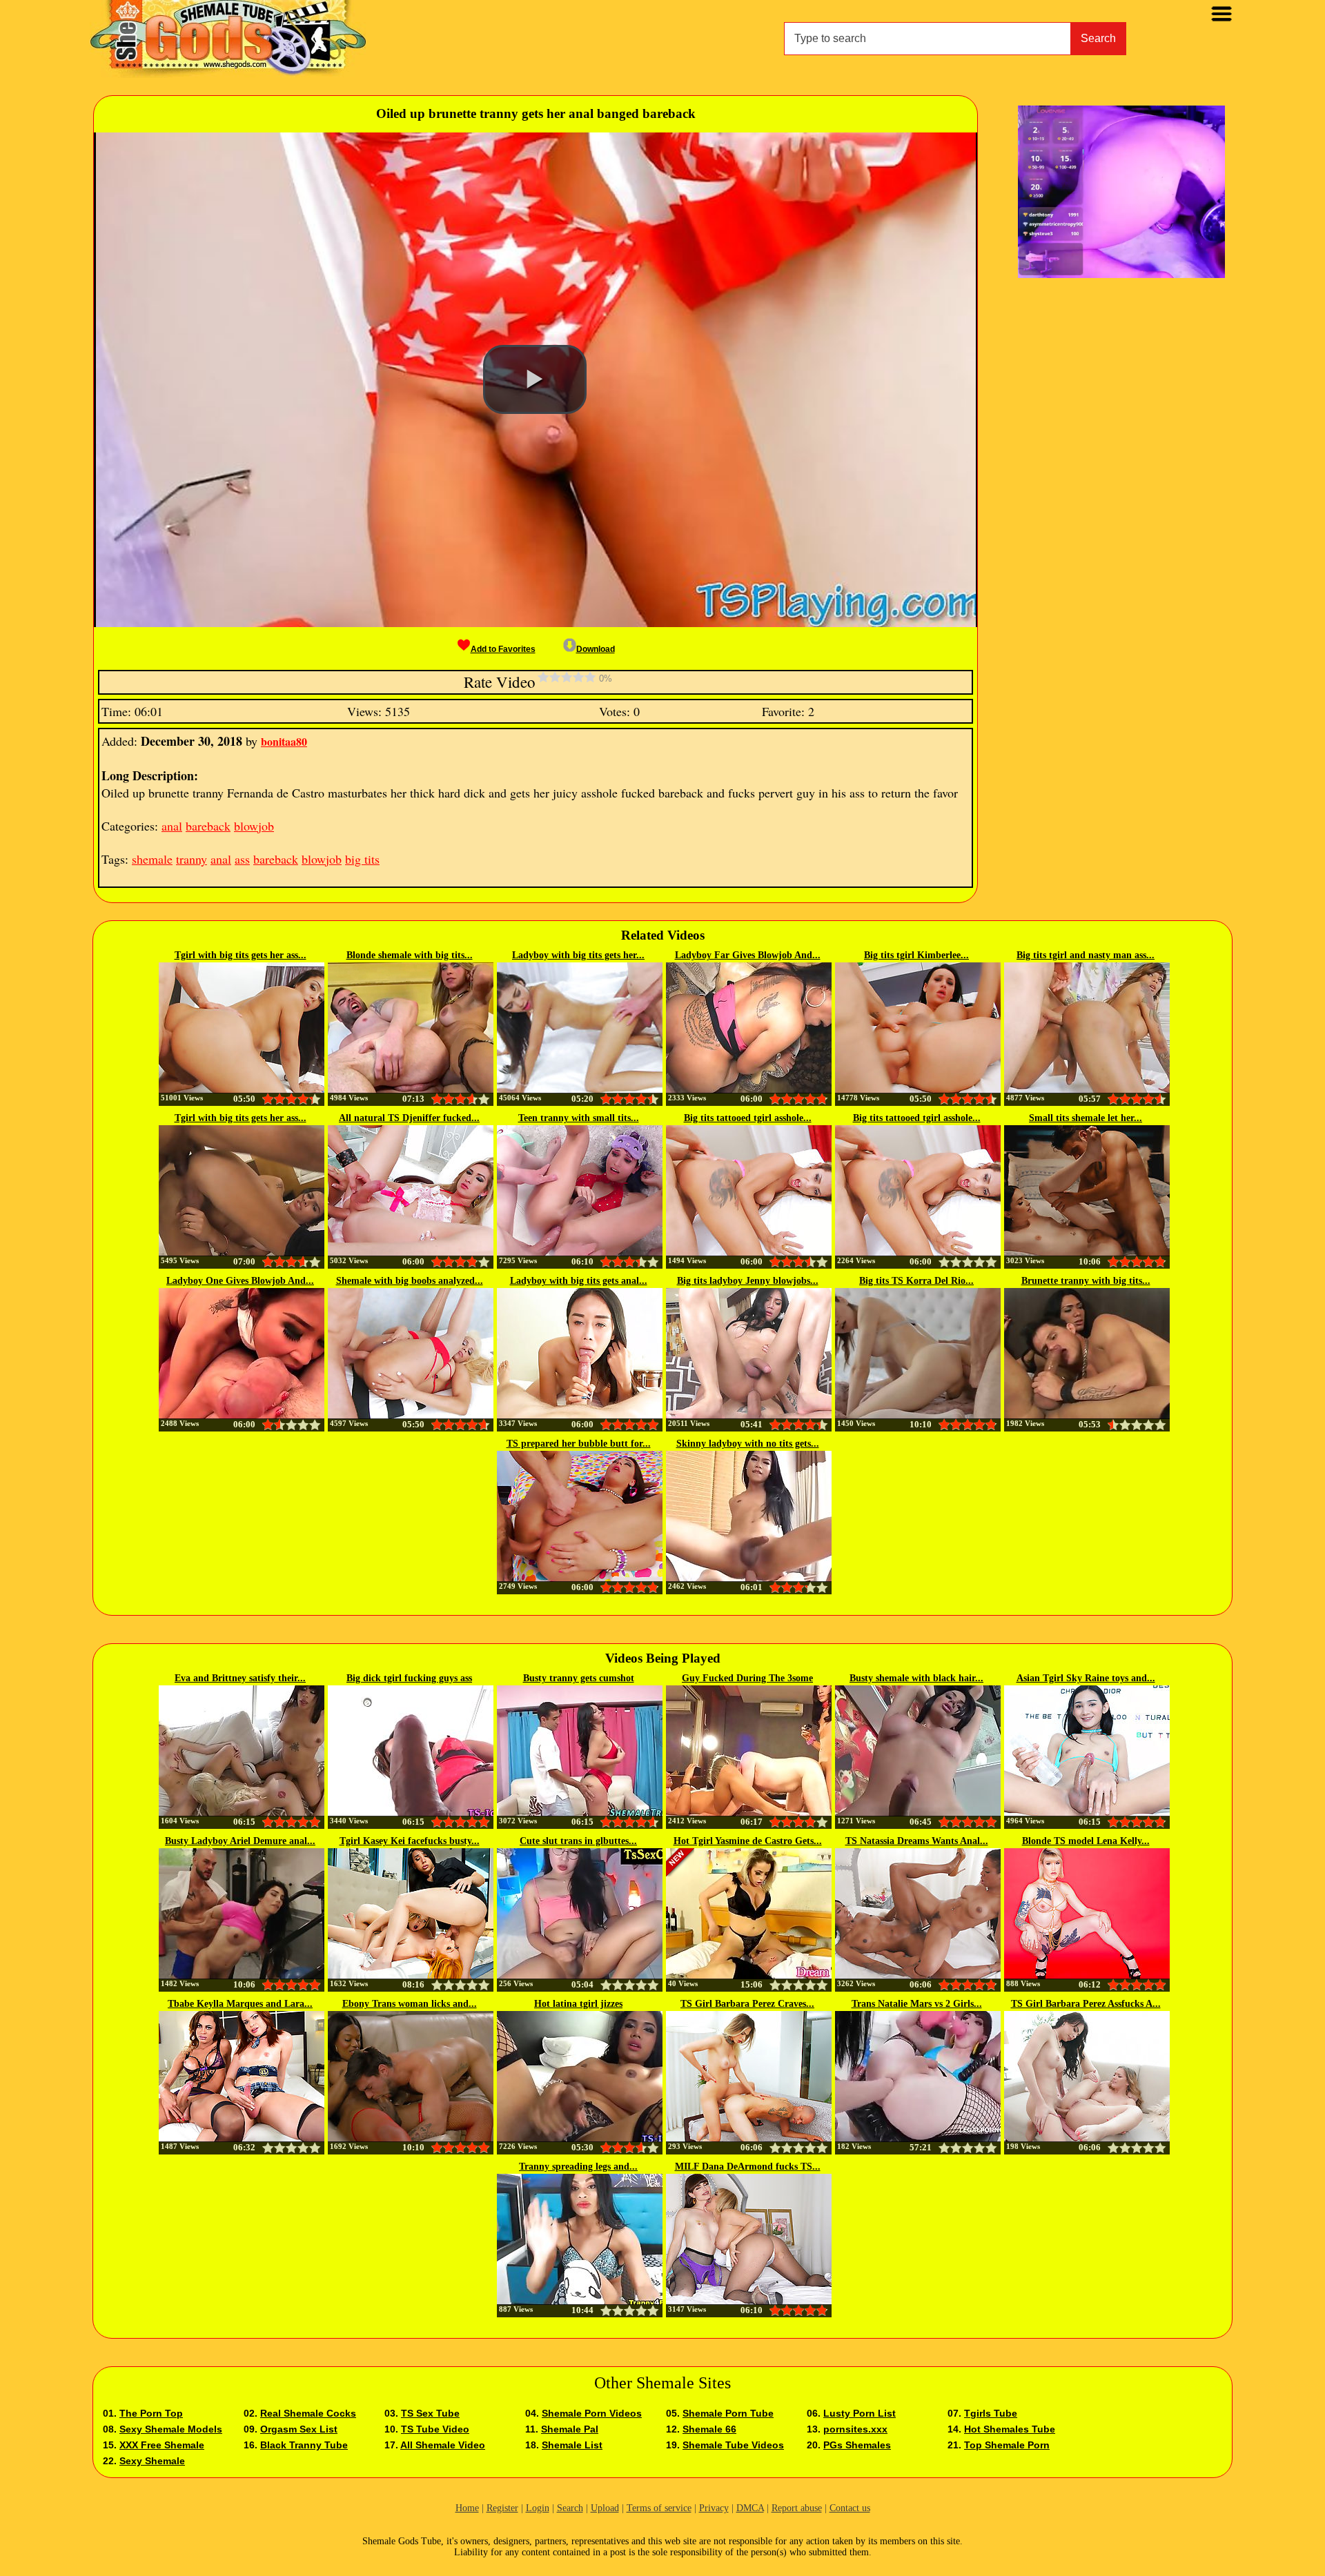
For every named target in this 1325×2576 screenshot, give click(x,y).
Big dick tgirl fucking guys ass (409, 1678)
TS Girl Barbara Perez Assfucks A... (1086, 2004)
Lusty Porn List (860, 2413)
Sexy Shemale (152, 2461)
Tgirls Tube (991, 2413)
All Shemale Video (443, 2445)
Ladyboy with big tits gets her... (578, 955)
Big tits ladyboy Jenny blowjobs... (748, 1281)
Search (1098, 38)
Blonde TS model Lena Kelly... (1086, 1841)
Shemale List (572, 2445)
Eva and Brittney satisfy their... (240, 1678)
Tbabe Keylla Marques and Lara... (240, 2004)
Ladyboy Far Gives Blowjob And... (748, 955)
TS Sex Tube (430, 2413)
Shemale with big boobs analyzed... (410, 1281)
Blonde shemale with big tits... (410, 955)
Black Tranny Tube (304, 2445)
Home (467, 2508)
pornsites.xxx (855, 2429)
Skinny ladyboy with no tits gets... (748, 1444)
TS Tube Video (435, 2429)
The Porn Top (151, 2413)
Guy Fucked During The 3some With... (747, 1679)
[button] (535, 379)
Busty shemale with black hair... (916, 1678)
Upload (605, 2508)
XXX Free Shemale (162, 2445)
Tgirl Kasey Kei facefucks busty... (410, 1841)
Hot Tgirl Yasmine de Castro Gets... (748, 1841)
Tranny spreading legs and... (578, 2167)
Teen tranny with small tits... (579, 1118)
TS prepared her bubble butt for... (579, 1444)
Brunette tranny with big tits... (1086, 1281)
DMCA (750, 2508)
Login (538, 2508)
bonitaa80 (284, 741)
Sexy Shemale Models (171, 2429)
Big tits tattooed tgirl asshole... (748, 1118)
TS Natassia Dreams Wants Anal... (917, 1841)
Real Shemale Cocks (308, 2413)
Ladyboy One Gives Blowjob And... (240, 1281)
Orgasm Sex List (299, 2429)
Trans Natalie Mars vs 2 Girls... (917, 2004)
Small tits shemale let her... (1086, 1118)
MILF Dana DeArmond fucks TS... (748, 2167)
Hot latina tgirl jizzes (578, 2004)
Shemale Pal (570, 2429)
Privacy (714, 2508)
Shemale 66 (709, 2429)
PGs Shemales (857, 2445)
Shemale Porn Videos (592, 2413)
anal (172, 826)
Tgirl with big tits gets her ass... (241, 955)
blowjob (254, 826)
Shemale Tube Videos (733, 2445)
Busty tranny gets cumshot (579, 1678)
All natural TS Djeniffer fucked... (409, 1118)
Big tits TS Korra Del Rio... (916, 1281)
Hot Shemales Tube (1010, 2429)
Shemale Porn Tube (728, 2413)
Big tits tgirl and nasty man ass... (1086, 955)
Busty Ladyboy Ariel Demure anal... (240, 1841)
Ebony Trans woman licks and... (410, 2004)
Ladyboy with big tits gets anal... (579, 1281)
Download (596, 649)
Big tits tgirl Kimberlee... (916, 955)
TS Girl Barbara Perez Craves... (747, 2004)
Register (502, 2508)
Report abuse (797, 2508)
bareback (208, 826)
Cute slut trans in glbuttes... (578, 1841)
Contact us (850, 2508)
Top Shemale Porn (1007, 2445)
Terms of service (659, 2508)
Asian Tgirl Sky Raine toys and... (1086, 1678)
